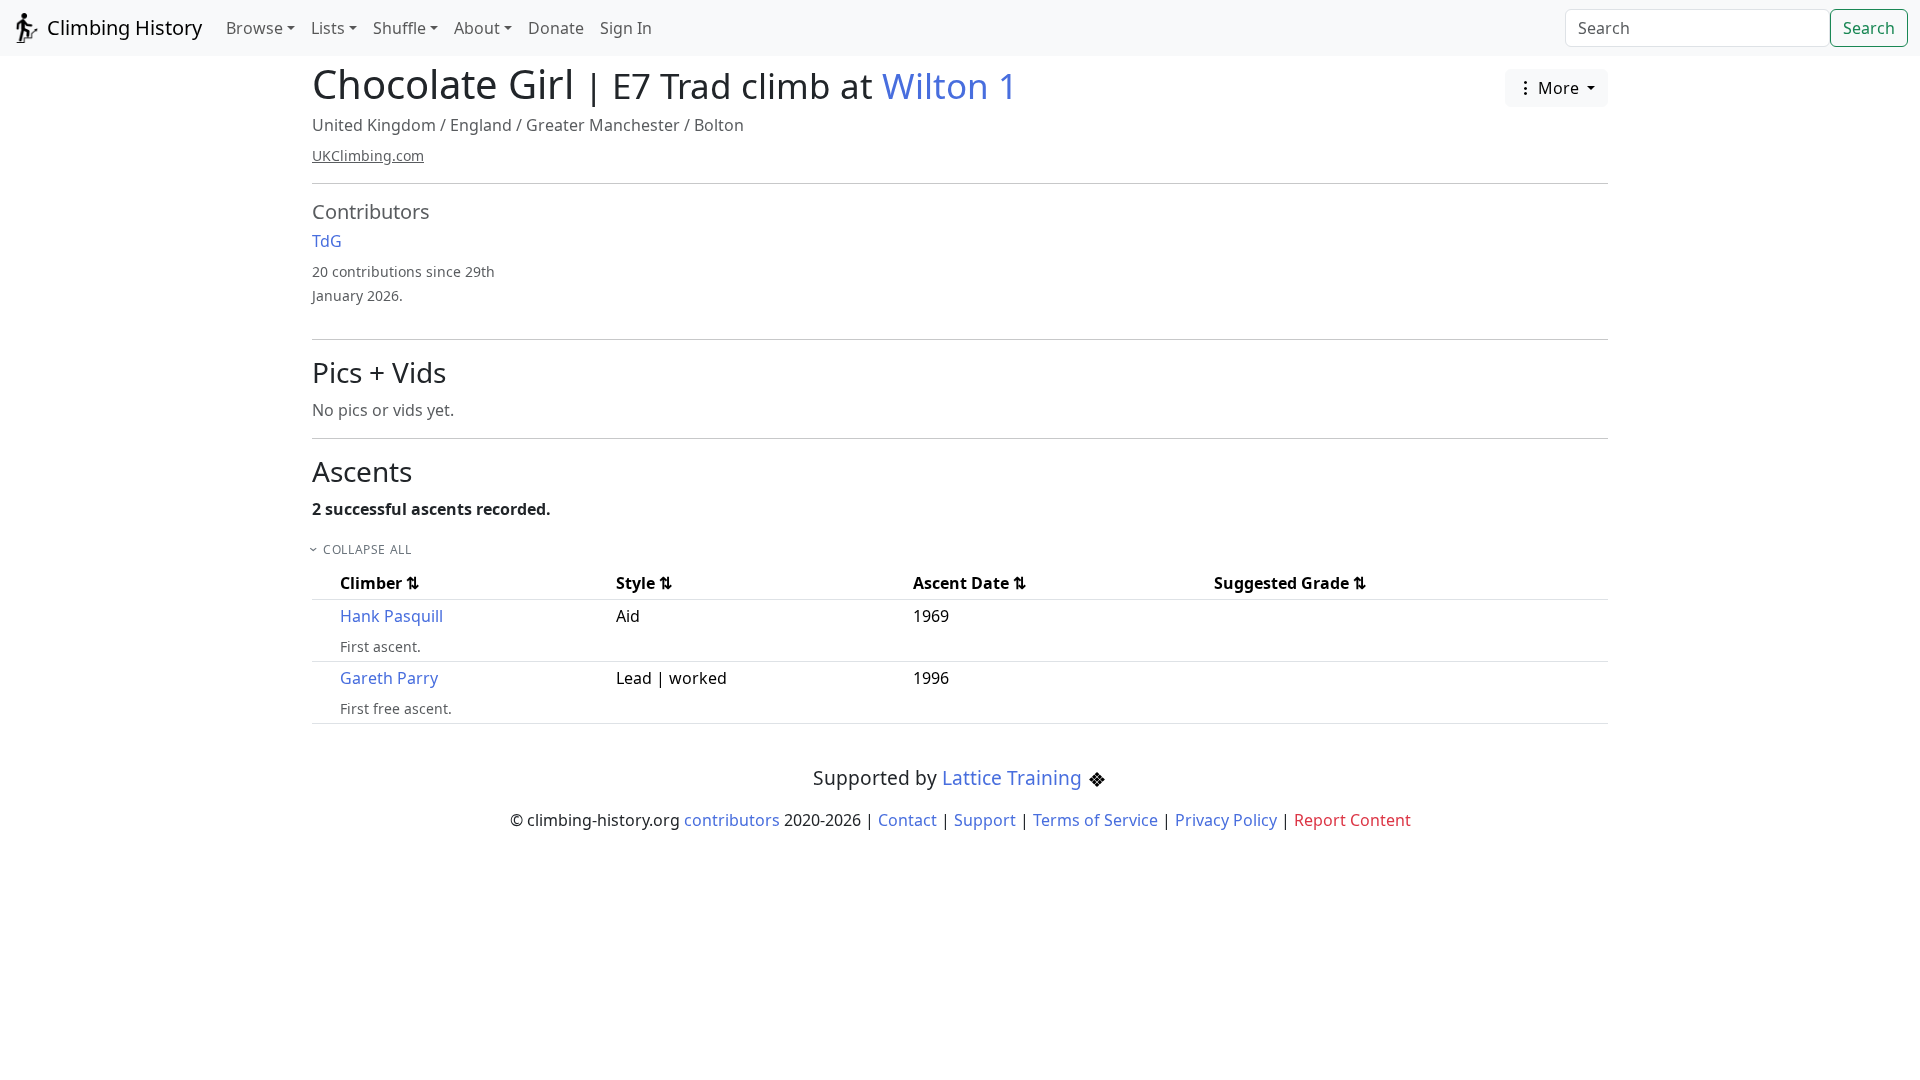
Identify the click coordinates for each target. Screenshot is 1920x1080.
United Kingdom (374, 125)
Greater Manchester (603, 125)
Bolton (719, 125)
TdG (327, 241)
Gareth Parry (389, 678)
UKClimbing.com (368, 155)
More (1558, 88)
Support (985, 820)
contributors (732, 820)
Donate (556, 28)
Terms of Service (1095, 820)
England (481, 125)
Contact (907, 820)
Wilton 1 (950, 85)
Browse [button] (254, 28)
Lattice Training (1014, 777)
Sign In (626, 28)
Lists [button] (328, 28)
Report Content (1352, 820)
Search (1869, 28)
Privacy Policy (1226, 820)
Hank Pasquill (391, 616)
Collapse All (367, 549)
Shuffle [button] (399, 28)
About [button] (477, 28)
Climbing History (122, 27)
